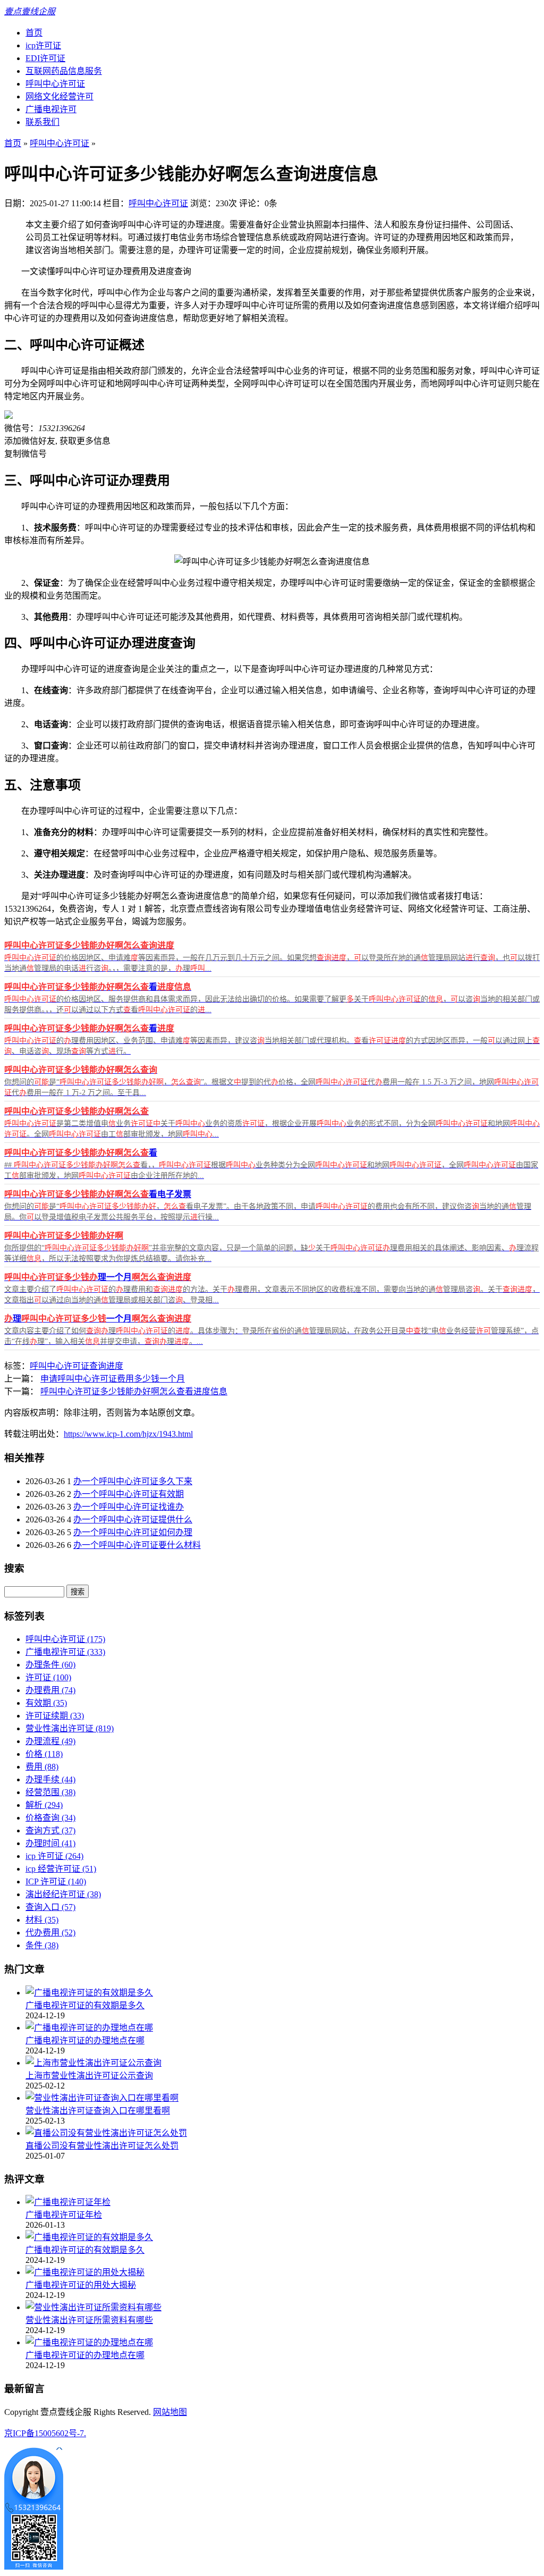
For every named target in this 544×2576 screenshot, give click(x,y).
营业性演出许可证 (70, 1728)
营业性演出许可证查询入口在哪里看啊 (98, 2111)
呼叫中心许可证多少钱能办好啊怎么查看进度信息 (134, 1391)
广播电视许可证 (65, 1652)
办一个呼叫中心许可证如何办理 (133, 1532)
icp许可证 (43, 45)
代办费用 (50, 1933)
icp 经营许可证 (61, 1869)
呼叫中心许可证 (55, 84)
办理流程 (50, 1741)
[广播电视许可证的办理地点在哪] (89, 2028)
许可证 (48, 1677)
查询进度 (106, 1366)
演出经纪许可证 (63, 1894)
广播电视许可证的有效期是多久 (85, 2005)
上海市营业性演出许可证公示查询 (89, 2076)
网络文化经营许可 (59, 96)
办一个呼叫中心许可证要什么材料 (137, 1545)
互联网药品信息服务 (64, 71)
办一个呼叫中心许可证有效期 (129, 1494)
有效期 (46, 1703)
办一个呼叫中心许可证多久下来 (133, 1481)
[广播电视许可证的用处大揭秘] (85, 2272)
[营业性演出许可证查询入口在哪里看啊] (102, 2098)
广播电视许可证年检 (64, 2215)
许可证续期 (55, 1716)
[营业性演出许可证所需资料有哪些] (93, 2307)
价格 (44, 1754)
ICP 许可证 (56, 1882)
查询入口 (50, 1907)
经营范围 (50, 1792)
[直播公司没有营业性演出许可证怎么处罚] (106, 2133)
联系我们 (42, 122)
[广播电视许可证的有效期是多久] (89, 1993)
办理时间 (50, 1843)
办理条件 (50, 1665)
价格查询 (50, 1818)
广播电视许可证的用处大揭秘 (81, 2285)
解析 (44, 1805)
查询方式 (50, 1830)
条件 (42, 1945)
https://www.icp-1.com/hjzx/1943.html (128, 1434)
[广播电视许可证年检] (68, 2202)
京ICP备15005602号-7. (45, 2433)
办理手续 (50, 1779)
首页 (34, 33)
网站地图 (170, 2412)
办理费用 (50, 1690)
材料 (42, 1920)
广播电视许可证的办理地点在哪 (85, 2040)
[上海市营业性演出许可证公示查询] (93, 2063)
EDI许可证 (45, 58)
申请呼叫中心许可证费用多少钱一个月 (113, 1379)
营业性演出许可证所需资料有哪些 (89, 2320)
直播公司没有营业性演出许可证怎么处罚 (102, 2146)
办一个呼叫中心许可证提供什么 (133, 1519)
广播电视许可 (51, 109)
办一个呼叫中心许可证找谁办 (129, 1507)
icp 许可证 (54, 1856)
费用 (42, 1767)
